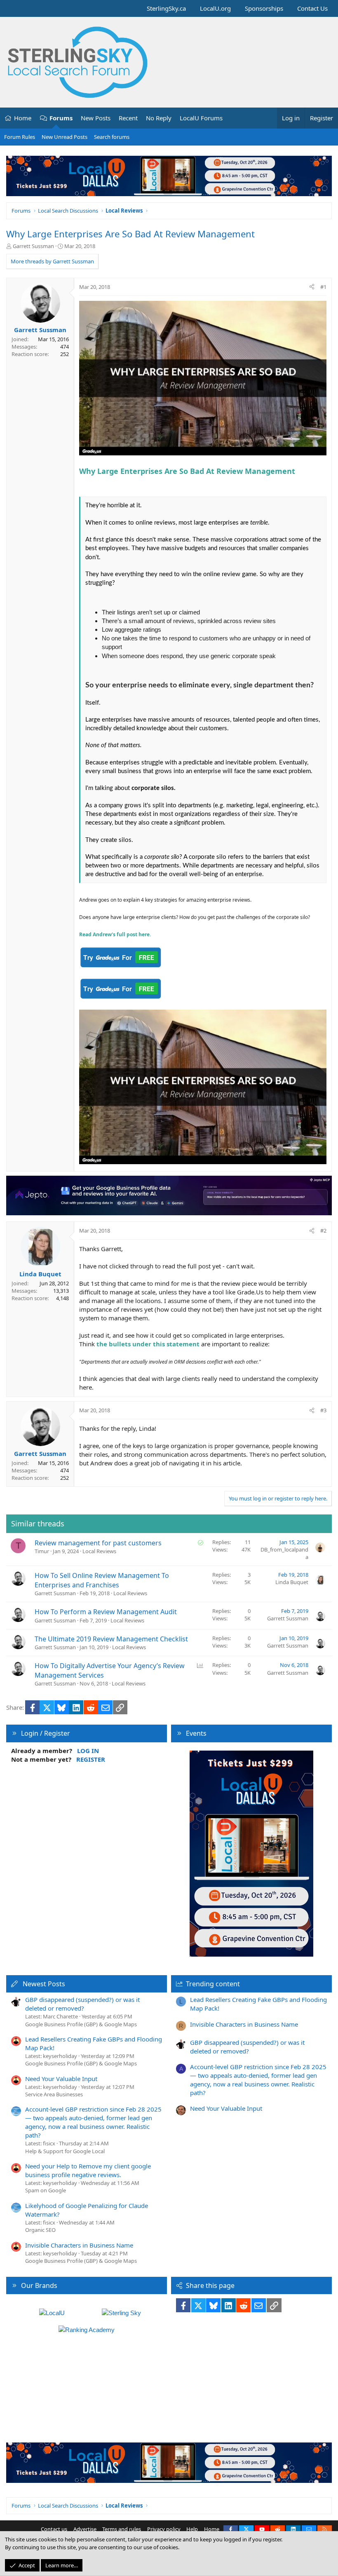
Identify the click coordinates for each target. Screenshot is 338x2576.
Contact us (54, 2529)
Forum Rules (20, 137)
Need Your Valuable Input (61, 2079)
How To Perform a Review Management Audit (106, 1612)
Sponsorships (264, 8)
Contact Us (312, 8)
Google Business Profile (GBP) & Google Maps (81, 2024)
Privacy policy (164, 2529)
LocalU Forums (201, 118)
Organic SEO (40, 2230)
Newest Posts (44, 1984)
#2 (323, 1231)
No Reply (159, 118)
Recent (128, 118)
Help (192, 2529)
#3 (323, 1410)
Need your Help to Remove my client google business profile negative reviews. (88, 2170)
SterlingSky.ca (166, 8)
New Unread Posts (65, 137)
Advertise (85, 2529)
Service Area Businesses (54, 2094)
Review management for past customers (98, 1543)
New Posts (96, 118)
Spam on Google (46, 2190)
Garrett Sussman (33, 246)
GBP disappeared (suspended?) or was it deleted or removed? (82, 2004)
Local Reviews (99, 1551)
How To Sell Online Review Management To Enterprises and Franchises (102, 1580)
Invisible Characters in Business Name (79, 2245)
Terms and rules (122, 2529)
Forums (61, 118)
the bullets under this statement (148, 1344)
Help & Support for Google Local (65, 2151)
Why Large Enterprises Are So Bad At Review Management (130, 234)
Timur (42, 1551)
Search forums (112, 137)
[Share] (312, 287)
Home (23, 118)
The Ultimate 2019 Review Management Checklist (111, 1639)
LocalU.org (215, 8)
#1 (323, 287)
